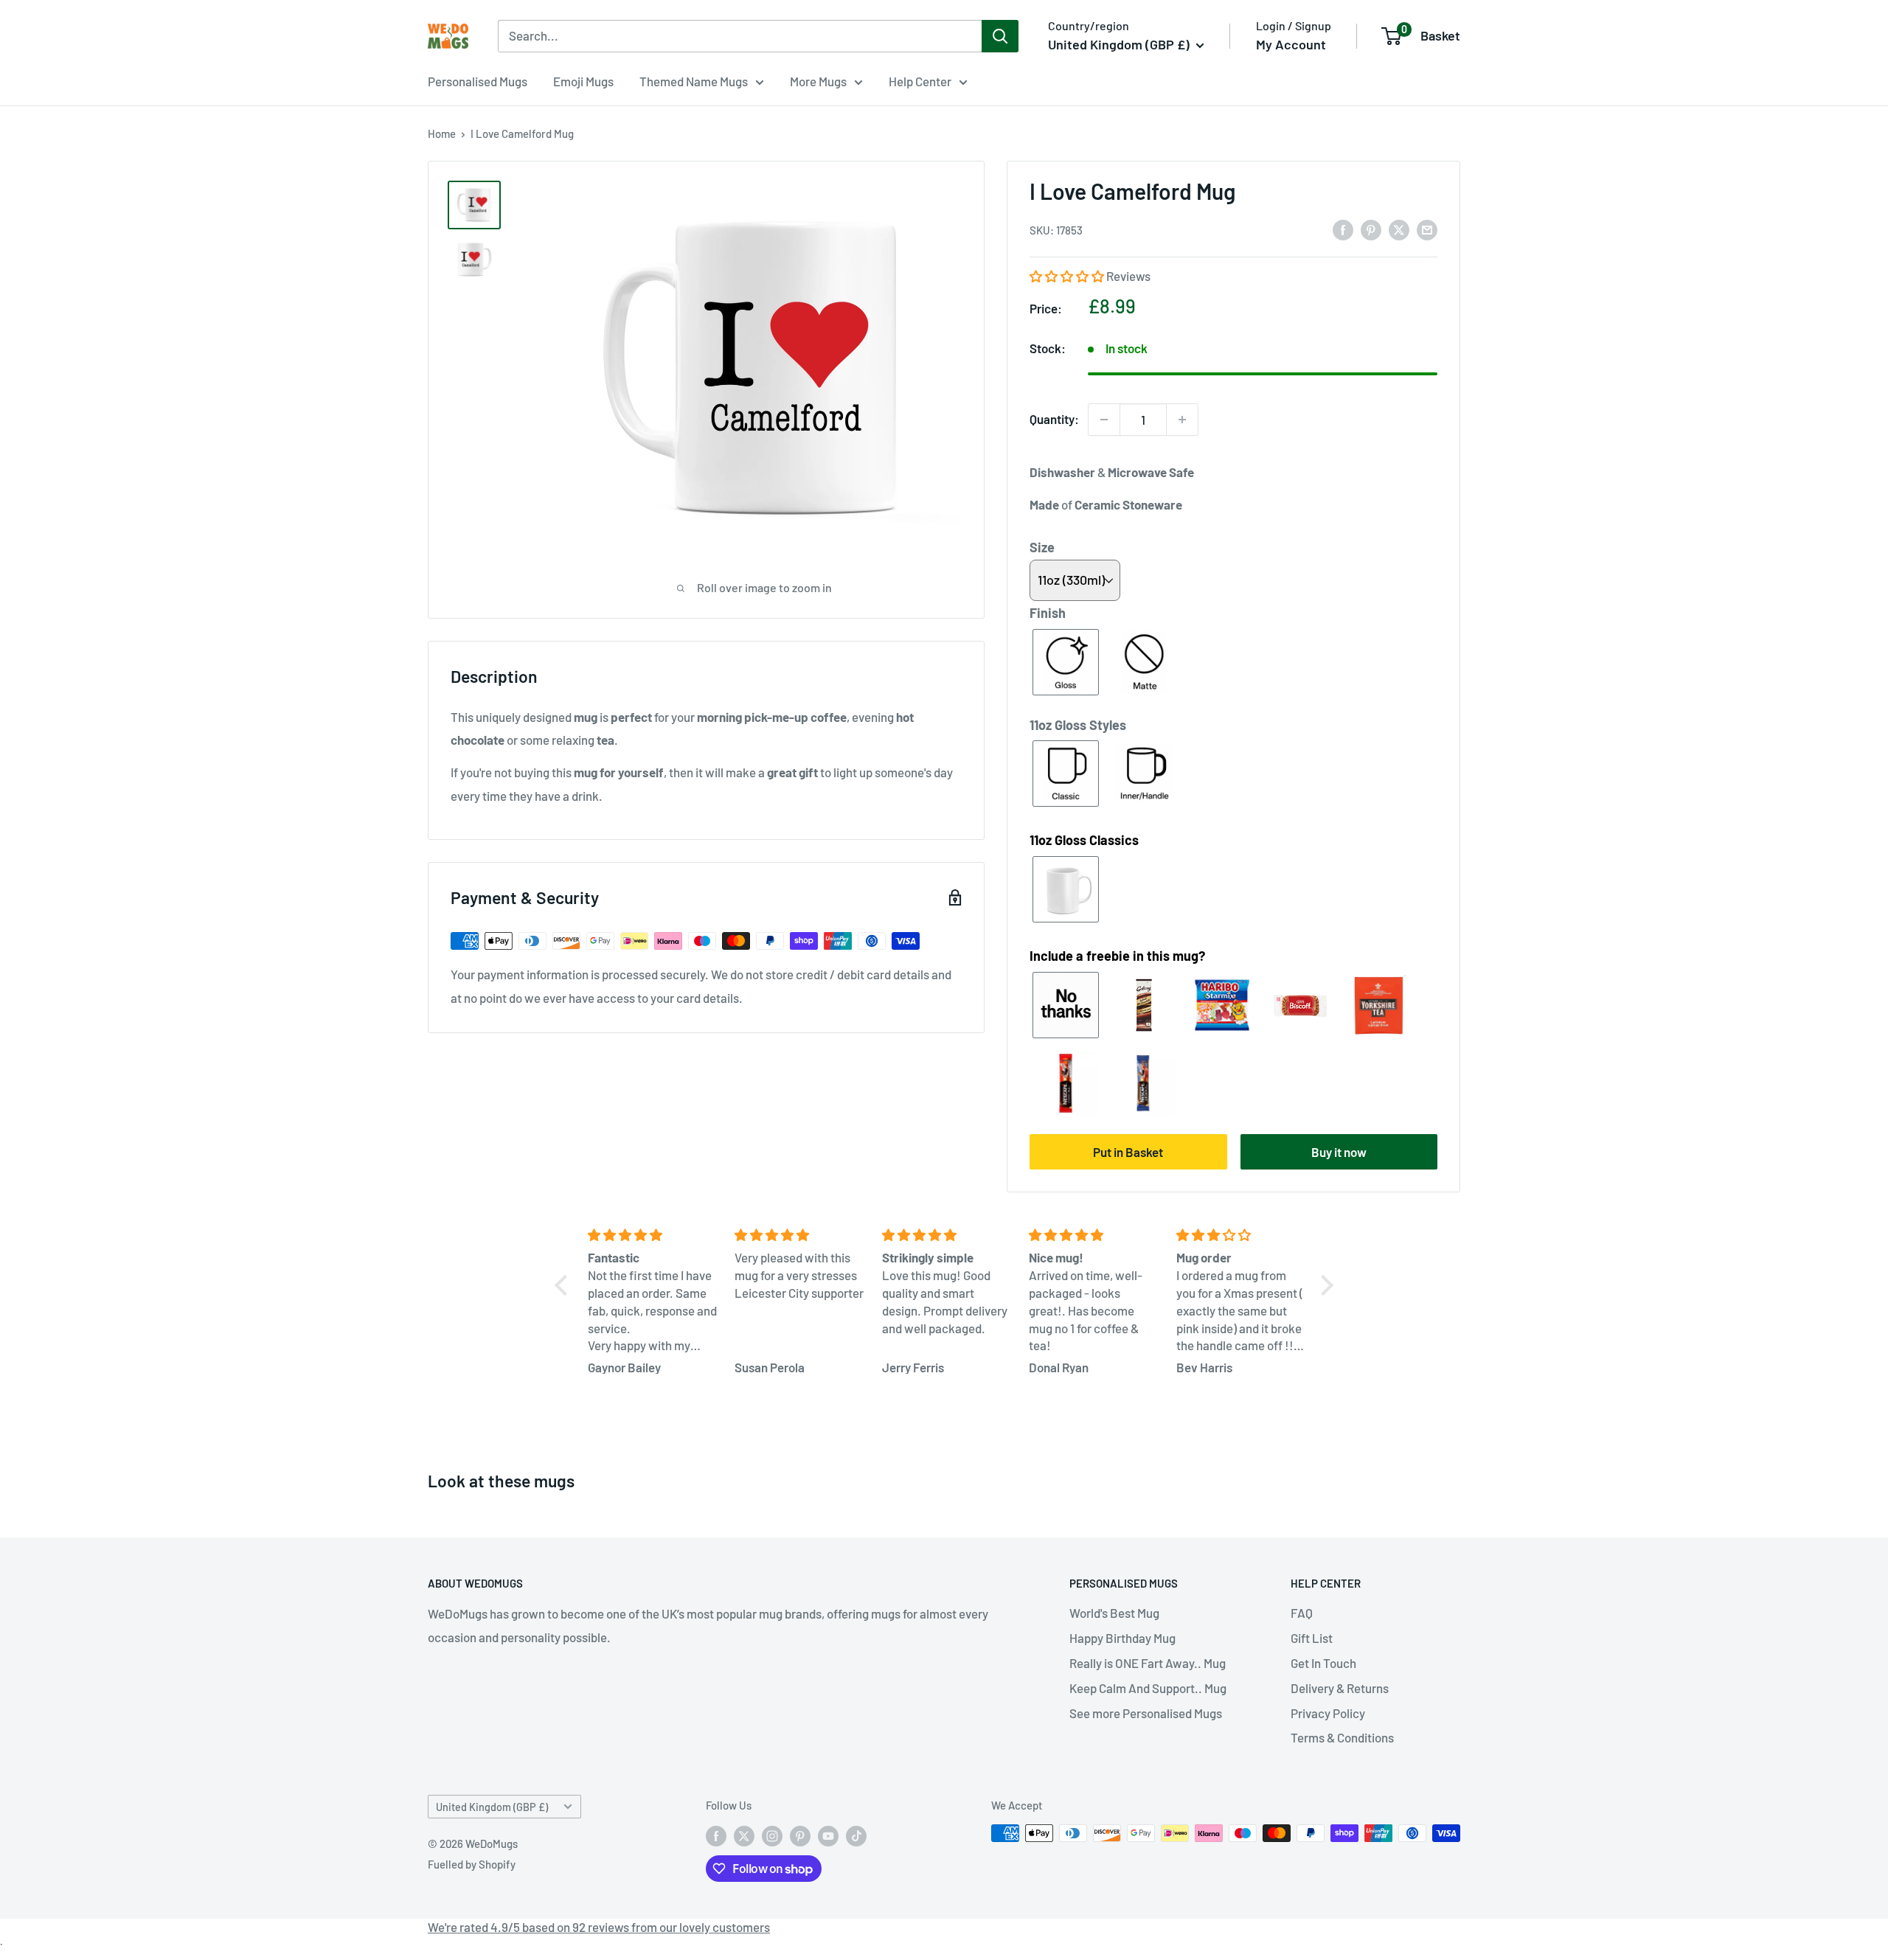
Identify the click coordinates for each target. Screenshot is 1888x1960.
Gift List (1312, 1638)
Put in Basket (1128, 1152)
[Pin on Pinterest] (1371, 229)
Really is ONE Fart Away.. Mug (1148, 1663)
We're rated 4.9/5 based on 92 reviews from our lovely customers (599, 1927)
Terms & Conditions (1342, 1737)
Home (442, 133)
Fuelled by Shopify (472, 1864)
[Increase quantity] (1182, 420)
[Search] (1000, 36)
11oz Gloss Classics (1084, 840)
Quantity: (1054, 419)
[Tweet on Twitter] (1399, 229)
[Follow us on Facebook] (716, 1835)
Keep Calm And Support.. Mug (1148, 1688)
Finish (1048, 613)
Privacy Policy (1328, 1713)
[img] (652, 1235)
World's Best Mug (1114, 1613)
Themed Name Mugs (694, 81)
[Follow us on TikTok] (856, 1835)
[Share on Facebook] (1343, 229)
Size (1042, 547)
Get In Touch (1323, 1663)
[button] (1068, 276)
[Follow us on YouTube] (828, 1835)
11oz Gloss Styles (1078, 725)
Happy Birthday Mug (1122, 1638)
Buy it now (1339, 1152)
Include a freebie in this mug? (1117, 956)
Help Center (920, 81)
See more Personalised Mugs (1146, 1713)
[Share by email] (1427, 229)
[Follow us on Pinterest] (800, 1835)
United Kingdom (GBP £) (492, 1807)
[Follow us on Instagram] (772, 1835)
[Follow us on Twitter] (744, 1835)
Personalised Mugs (478, 81)
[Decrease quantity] (1104, 420)
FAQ (1302, 1613)
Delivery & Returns (1340, 1688)
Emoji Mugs (583, 81)
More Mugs (818, 81)
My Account (1291, 44)
